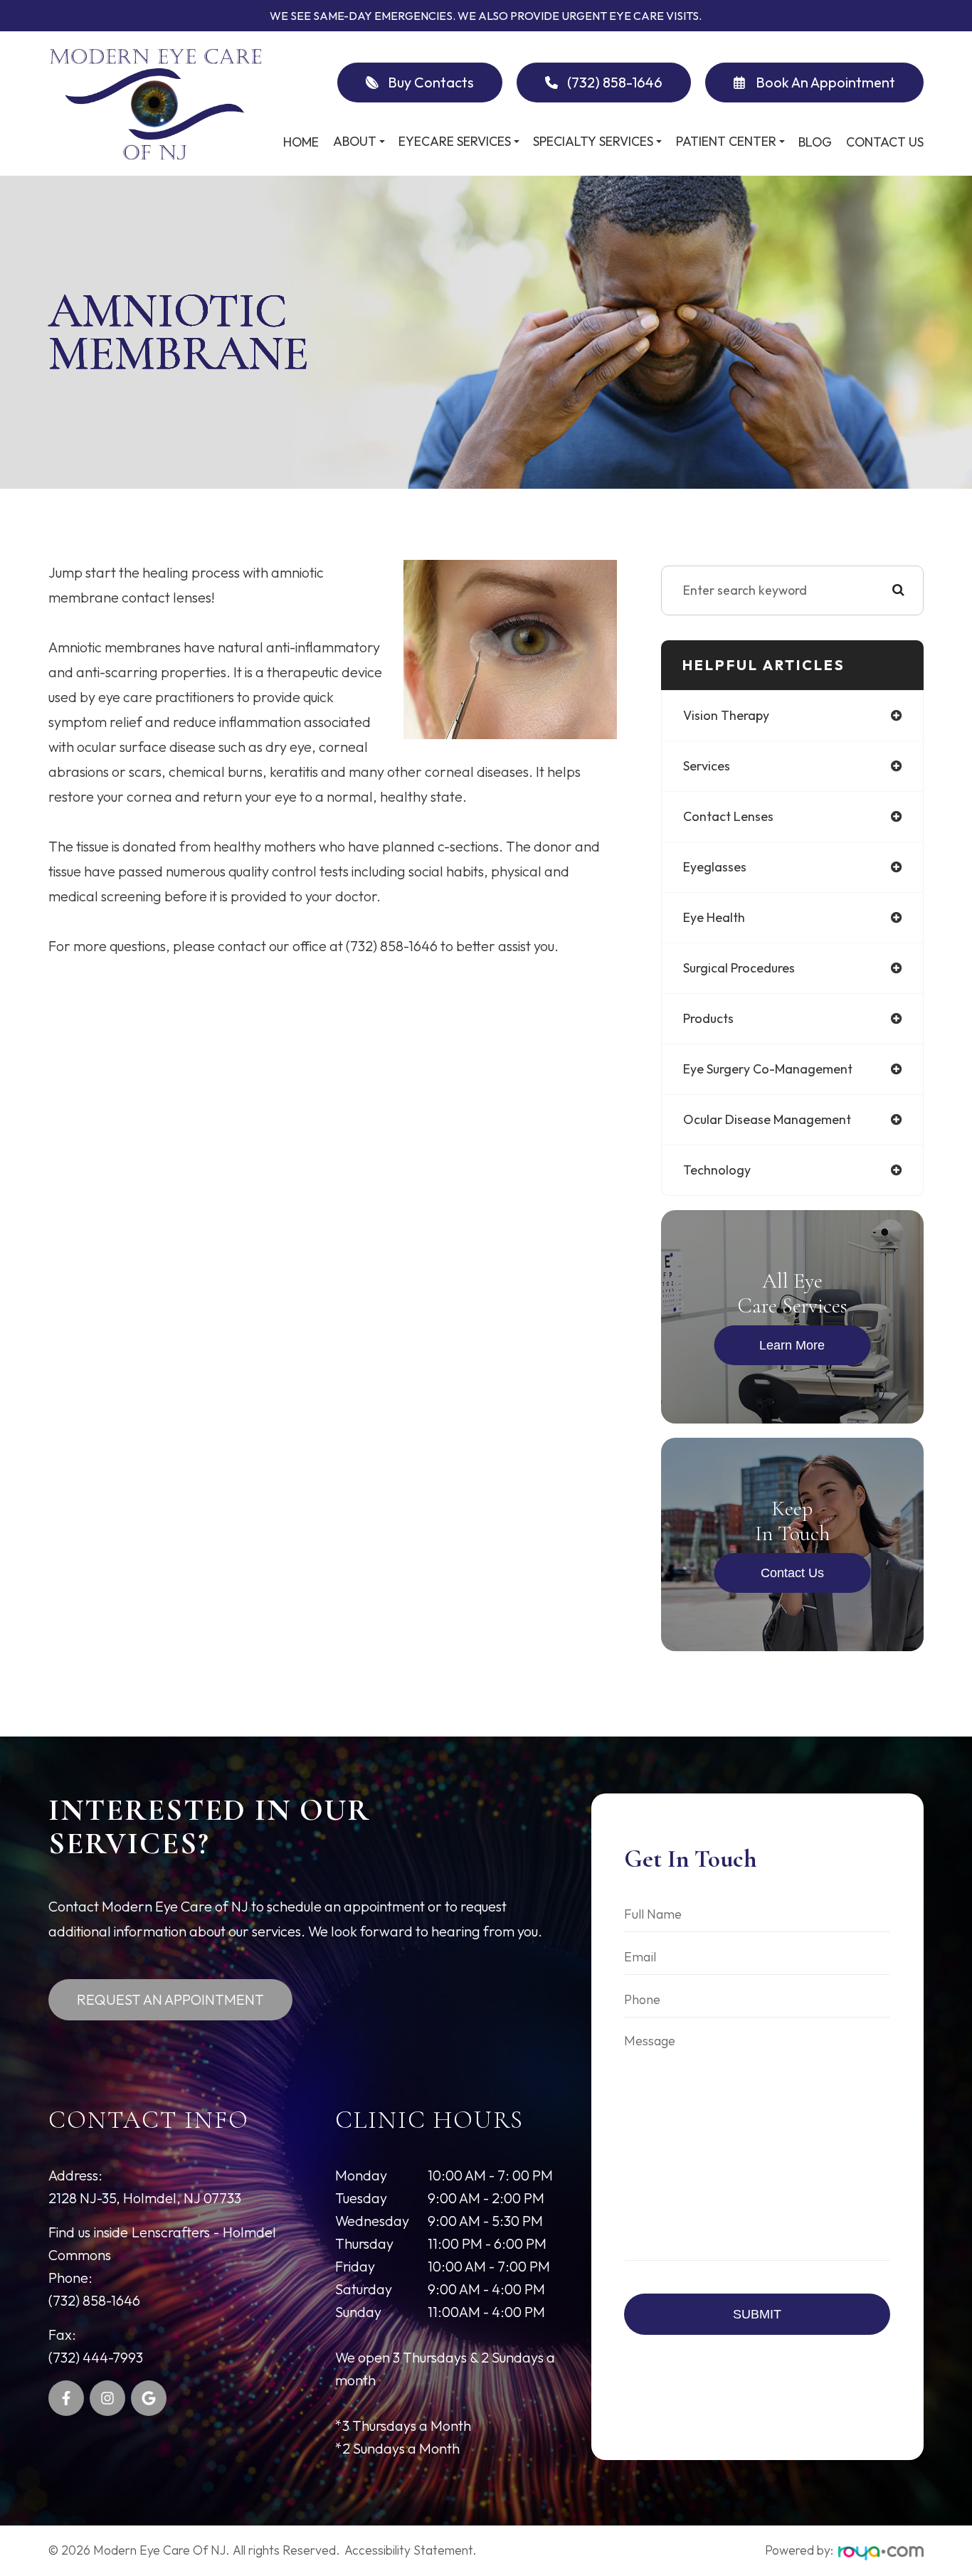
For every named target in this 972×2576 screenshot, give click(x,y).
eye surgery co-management (768, 1069)
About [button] (355, 141)
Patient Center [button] (726, 141)
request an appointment (170, 1999)
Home (301, 142)
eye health (714, 917)
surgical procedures (739, 968)
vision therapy (726, 715)
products (708, 1018)
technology (717, 1170)
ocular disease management (767, 1119)
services (707, 766)
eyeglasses (715, 867)
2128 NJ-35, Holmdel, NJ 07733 (145, 2198)
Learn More (792, 1345)
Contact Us (885, 142)
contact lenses (728, 816)
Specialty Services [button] (593, 141)
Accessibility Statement (408, 2550)
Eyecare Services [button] (455, 141)
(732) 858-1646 (94, 2300)
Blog (815, 142)
